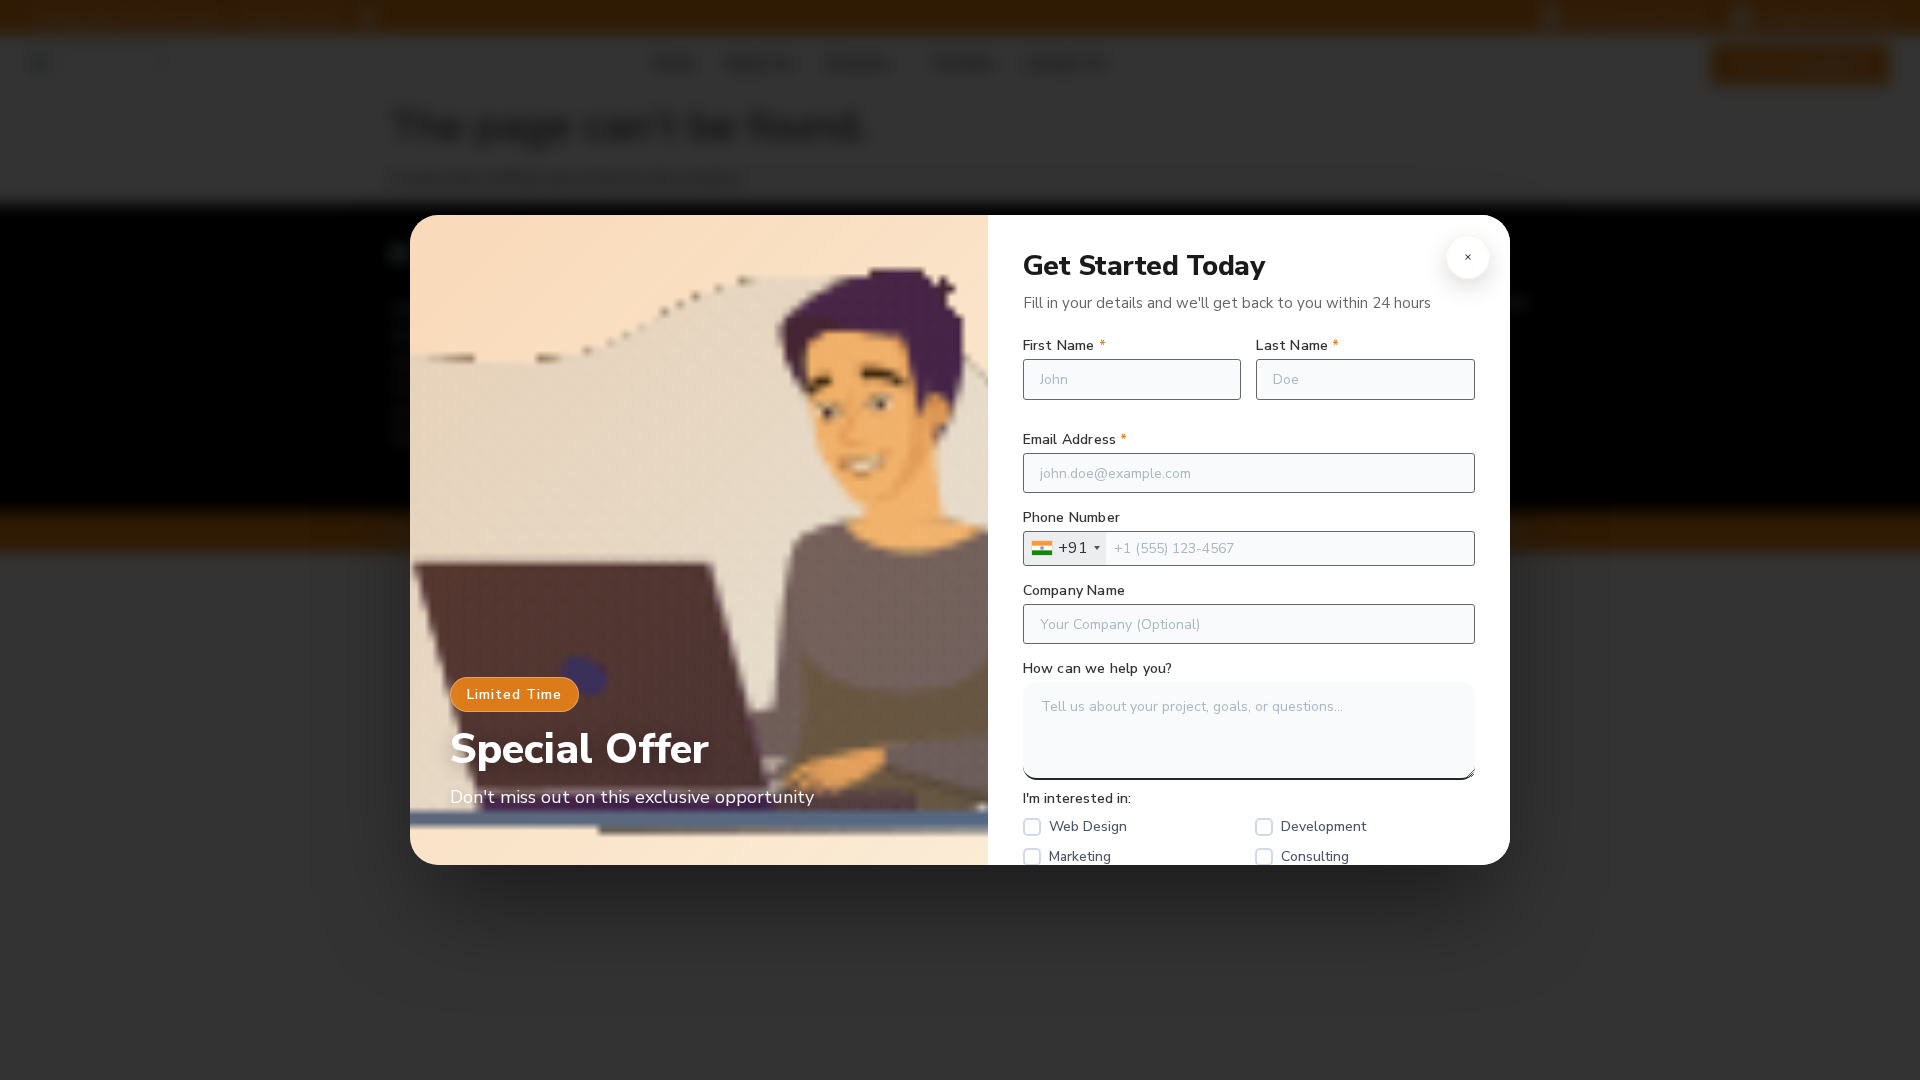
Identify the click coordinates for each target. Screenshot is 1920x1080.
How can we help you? (1098, 669)
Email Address (1075, 440)
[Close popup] (1468, 257)
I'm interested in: (1077, 799)
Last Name (1297, 346)
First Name (1064, 346)
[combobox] (1065, 548)
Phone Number (1071, 518)
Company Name (1074, 591)
